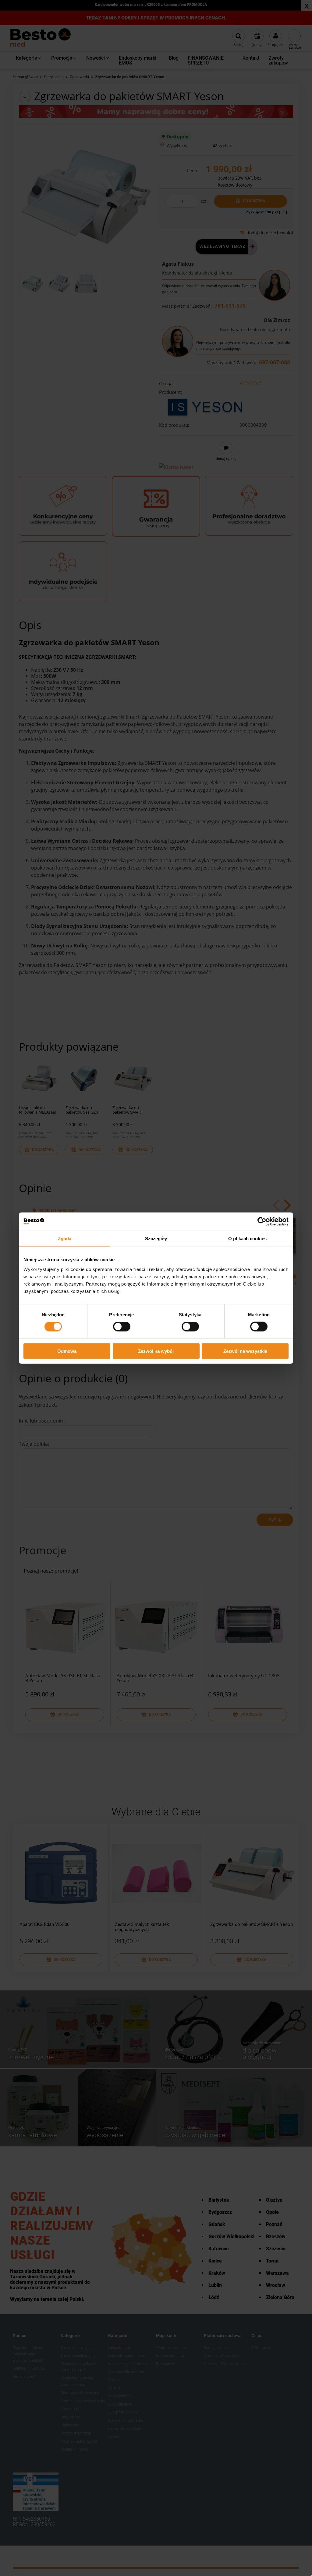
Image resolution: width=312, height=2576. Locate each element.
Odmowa (67, 1351)
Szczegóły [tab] (156, 1239)
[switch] (122, 1327)
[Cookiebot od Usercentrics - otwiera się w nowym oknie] (262, 1222)
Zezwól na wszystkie (245, 1351)
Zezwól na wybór (156, 1351)
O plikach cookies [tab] (247, 1239)
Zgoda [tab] (65, 1239)
